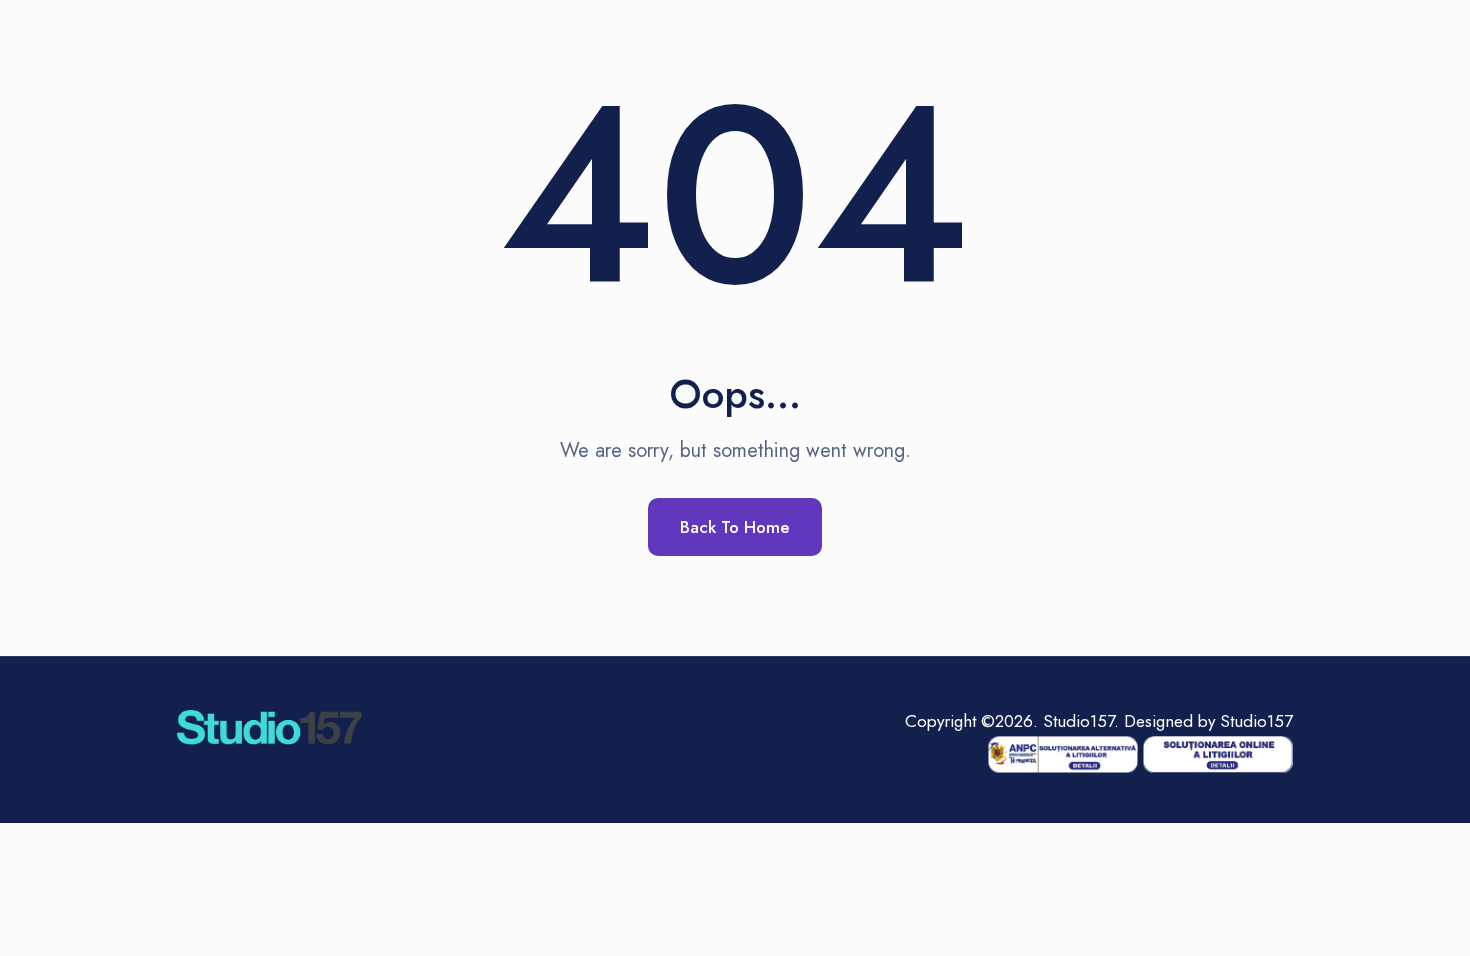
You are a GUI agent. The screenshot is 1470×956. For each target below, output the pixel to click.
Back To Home (735, 527)
